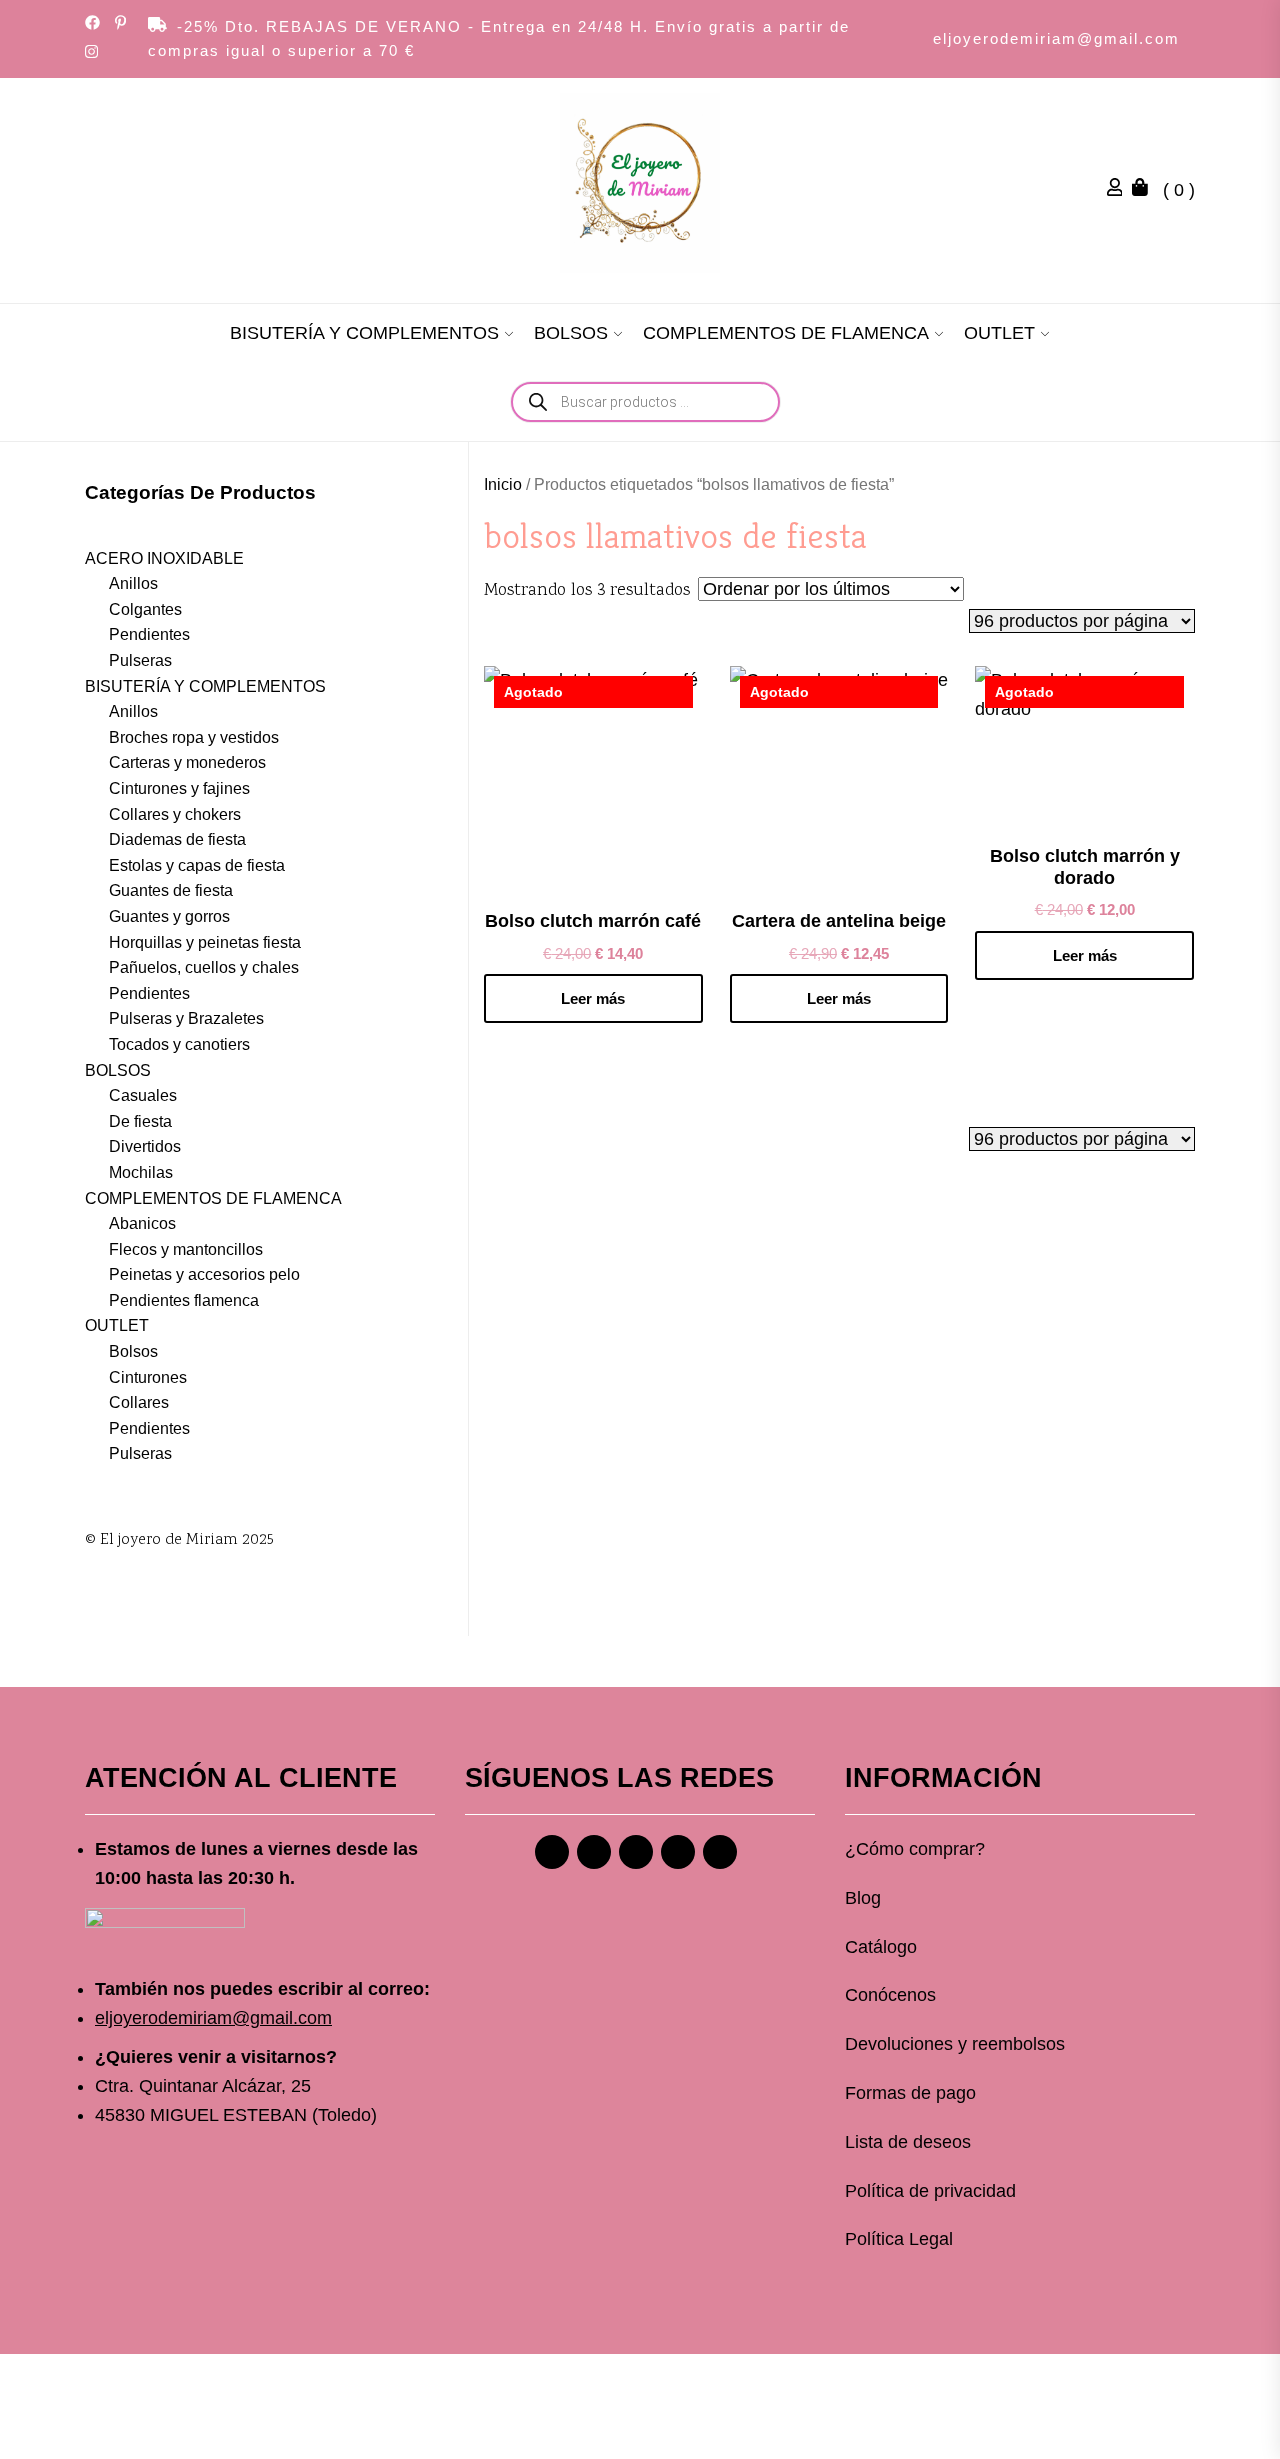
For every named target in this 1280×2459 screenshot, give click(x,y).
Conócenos (890, 1995)
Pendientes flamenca (184, 1300)
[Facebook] (552, 1852)
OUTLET (999, 333)
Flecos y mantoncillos (186, 1249)
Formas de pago (910, 2093)
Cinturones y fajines (179, 788)
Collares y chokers (175, 814)
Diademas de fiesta (177, 839)
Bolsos (133, 1351)
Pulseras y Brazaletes (186, 1018)
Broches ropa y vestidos (194, 737)
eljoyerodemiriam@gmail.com (1056, 38)
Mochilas (141, 1172)
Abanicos (142, 1223)
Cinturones (148, 1377)
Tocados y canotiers (179, 1044)
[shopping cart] (1145, 190)
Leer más (593, 998)
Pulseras (140, 660)
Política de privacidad (930, 2191)
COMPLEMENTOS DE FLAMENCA (786, 333)
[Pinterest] (636, 1852)
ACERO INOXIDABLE (164, 558)
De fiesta (140, 1121)
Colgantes (145, 609)
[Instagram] (594, 1852)
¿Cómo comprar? (915, 1849)
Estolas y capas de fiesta (197, 865)
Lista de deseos (908, 2142)
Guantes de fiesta (171, 890)
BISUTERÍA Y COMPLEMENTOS (364, 333)
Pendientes (149, 634)
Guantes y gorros (169, 916)
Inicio (503, 484)
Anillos (133, 583)
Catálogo (881, 1947)
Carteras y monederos (187, 762)
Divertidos (145, 1146)
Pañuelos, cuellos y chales (204, 967)
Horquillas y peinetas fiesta (205, 942)
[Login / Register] (1120, 190)
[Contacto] (720, 1852)
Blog (863, 1898)
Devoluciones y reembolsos (955, 2044)
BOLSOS (571, 333)
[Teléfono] (678, 1852)
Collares (139, 1402)
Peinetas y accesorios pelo (204, 1274)
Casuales (143, 1095)
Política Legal (899, 2239)
